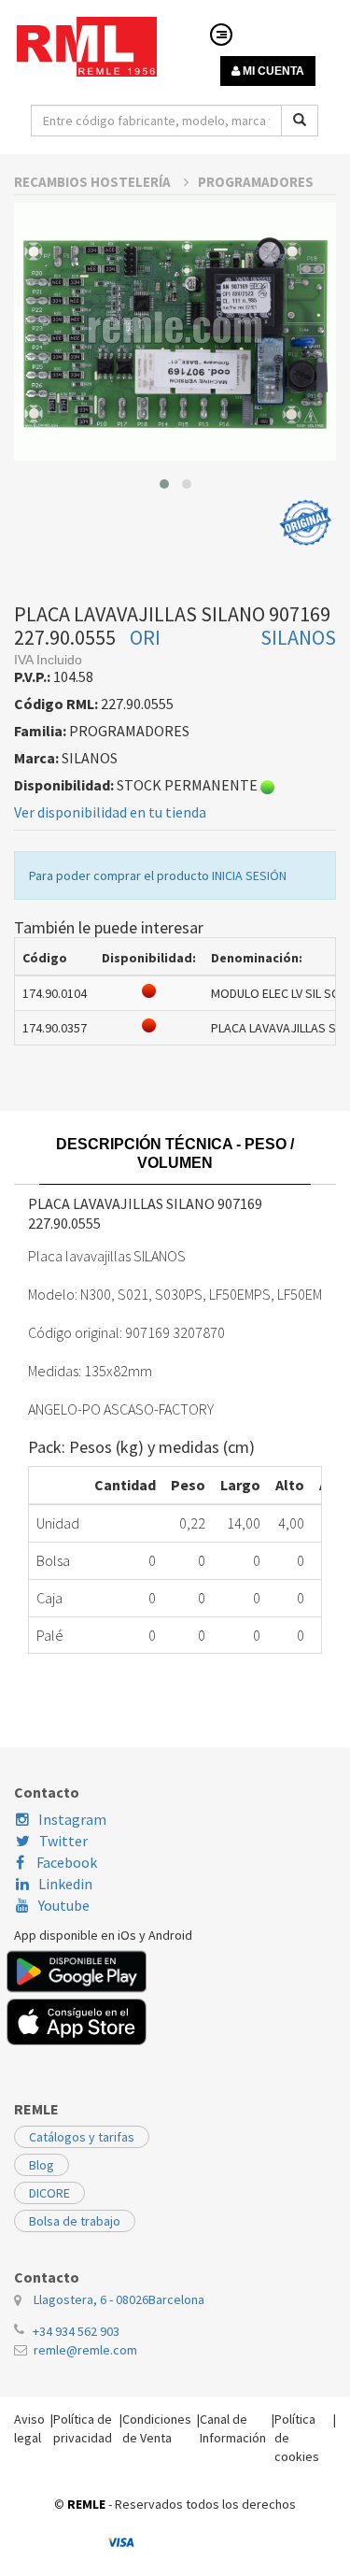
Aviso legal (29, 2428)
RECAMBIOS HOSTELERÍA (94, 182)
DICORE (49, 2193)
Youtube (64, 1905)
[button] (164, 484)
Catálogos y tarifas (82, 2137)
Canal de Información (233, 2428)
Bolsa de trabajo (75, 2221)
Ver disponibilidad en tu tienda (110, 812)
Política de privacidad (83, 2428)
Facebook (65, 1862)
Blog (42, 2165)
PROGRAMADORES (256, 182)
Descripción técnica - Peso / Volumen (175, 1153)
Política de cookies (297, 2438)
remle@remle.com (85, 2350)
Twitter (63, 1841)
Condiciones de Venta (157, 2428)
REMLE (86, 2504)
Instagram (72, 1819)
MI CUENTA (272, 71)
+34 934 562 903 (76, 2331)
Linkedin (65, 1884)
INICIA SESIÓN (249, 875)
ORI (145, 637)
